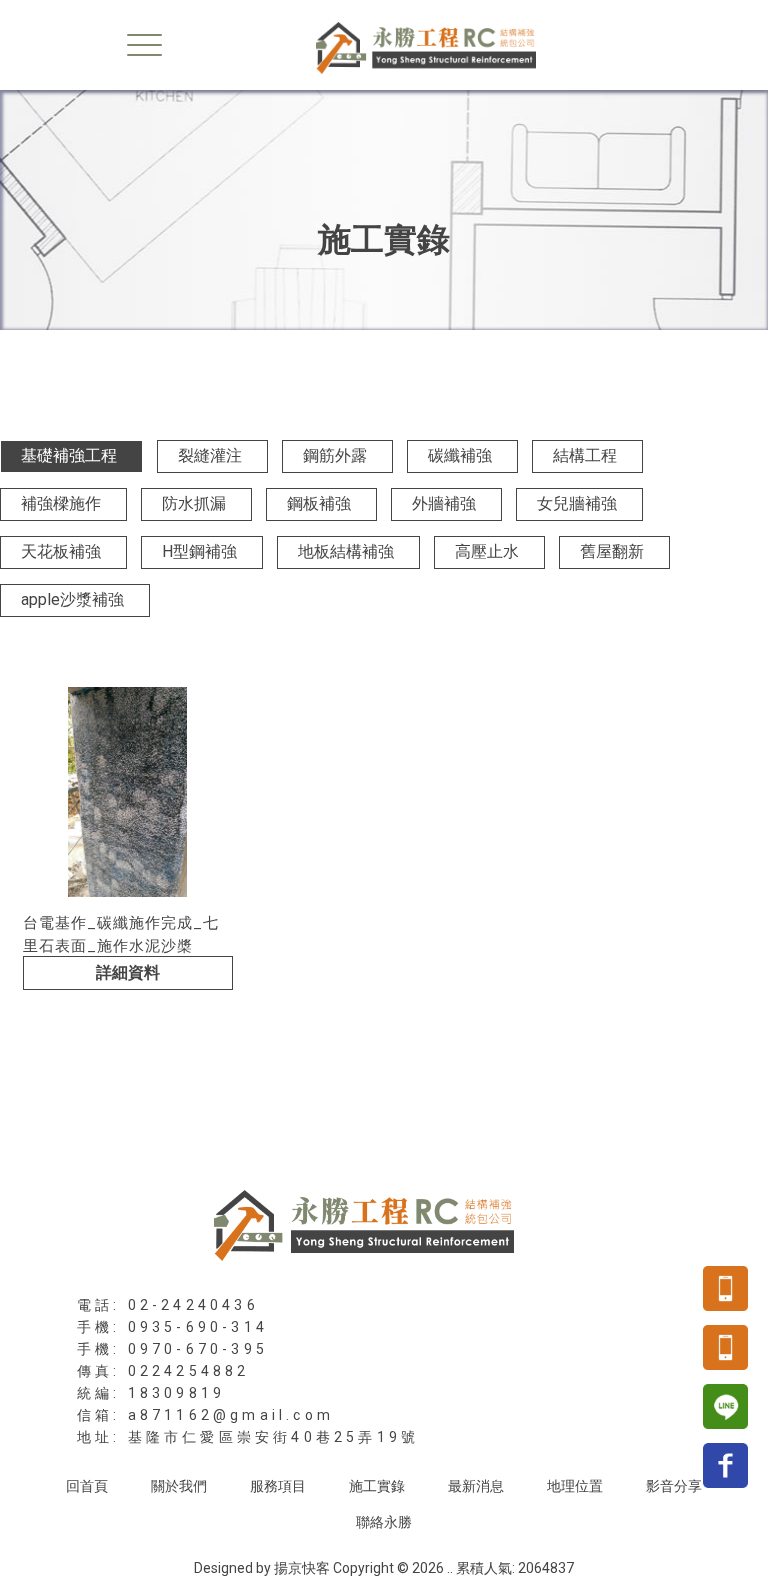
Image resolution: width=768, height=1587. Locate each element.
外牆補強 (444, 503)
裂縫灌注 (210, 455)
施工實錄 (377, 1486)
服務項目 (278, 1486)
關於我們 (179, 1486)
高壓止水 (487, 551)
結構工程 (585, 455)
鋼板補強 (319, 503)
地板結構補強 (346, 551)
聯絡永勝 (384, 1522)
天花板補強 (61, 551)
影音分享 (674, 1486)
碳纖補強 (460, 455)
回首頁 (87, 1486)
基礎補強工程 (69, 455)
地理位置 (575, 1486)
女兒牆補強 (577, 503)
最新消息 (476, 1486)
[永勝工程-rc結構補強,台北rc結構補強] (384, 46)
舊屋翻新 (612, 551)
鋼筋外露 (335, 455)
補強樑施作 (61, 503)
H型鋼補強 (199, 551)
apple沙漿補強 (72, 599)
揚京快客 (302, 1568)
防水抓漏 (194, 503)
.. (450, 1568)
